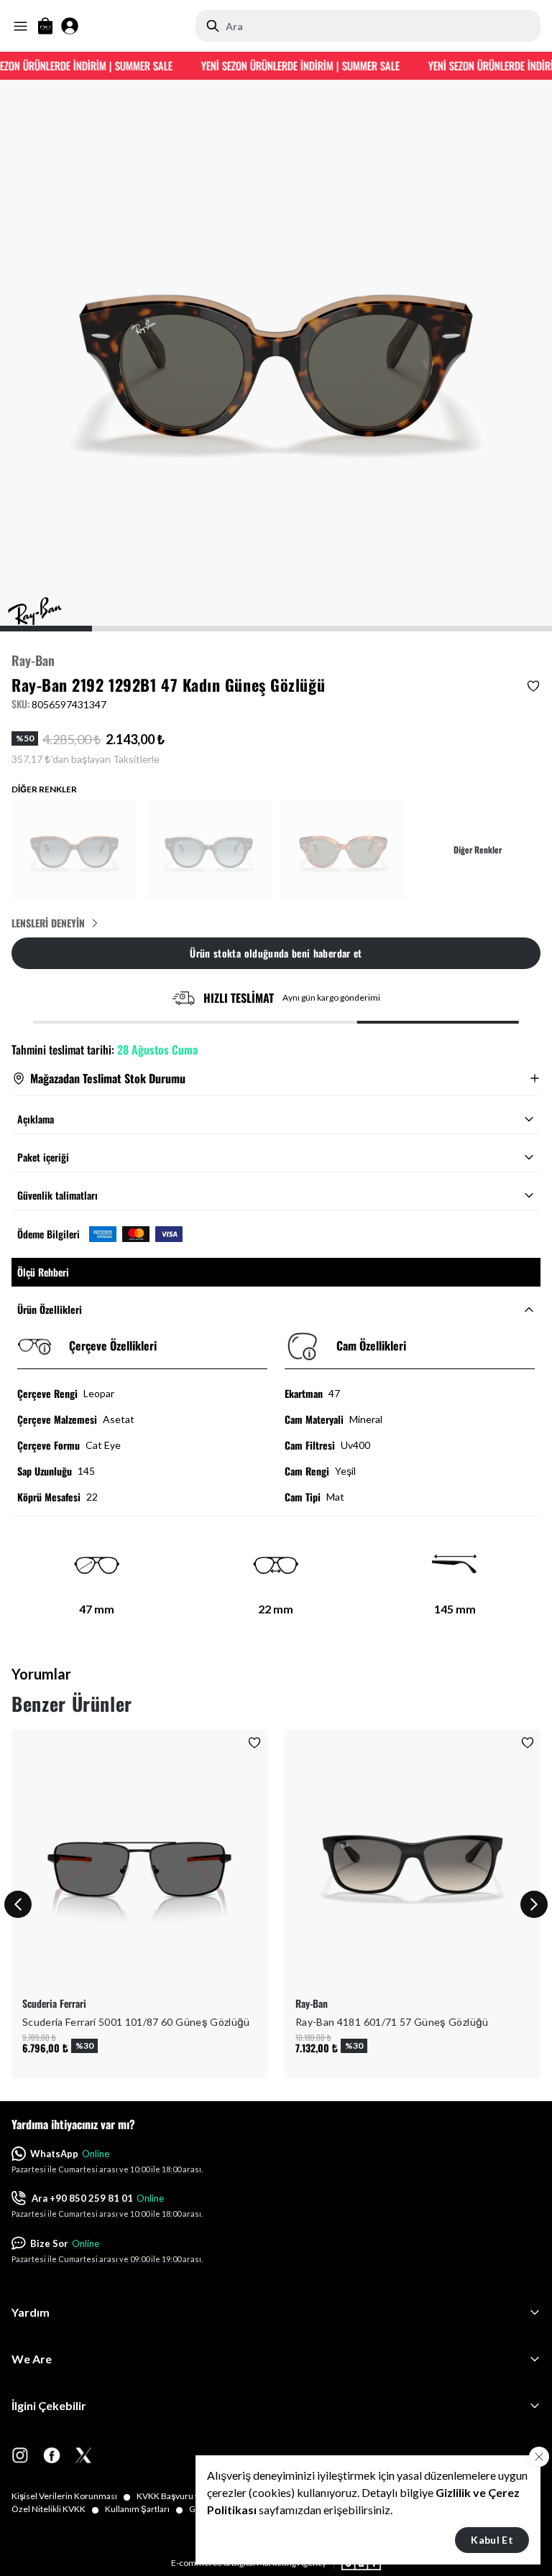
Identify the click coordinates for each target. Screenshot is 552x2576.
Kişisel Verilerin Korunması (71, 2496)
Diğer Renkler (478, 850)
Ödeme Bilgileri (49, 1234)
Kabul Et (492, 2540)
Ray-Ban (33, 660)
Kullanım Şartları (144, 2509)
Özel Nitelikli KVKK (55, 2509)
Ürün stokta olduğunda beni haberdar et (276, 953)
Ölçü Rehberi (43, 1272)
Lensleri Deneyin (48, 923)
